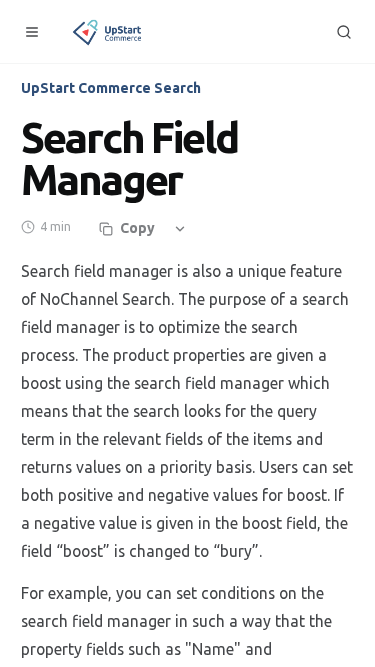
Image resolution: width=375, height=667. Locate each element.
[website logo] (109, 32)
